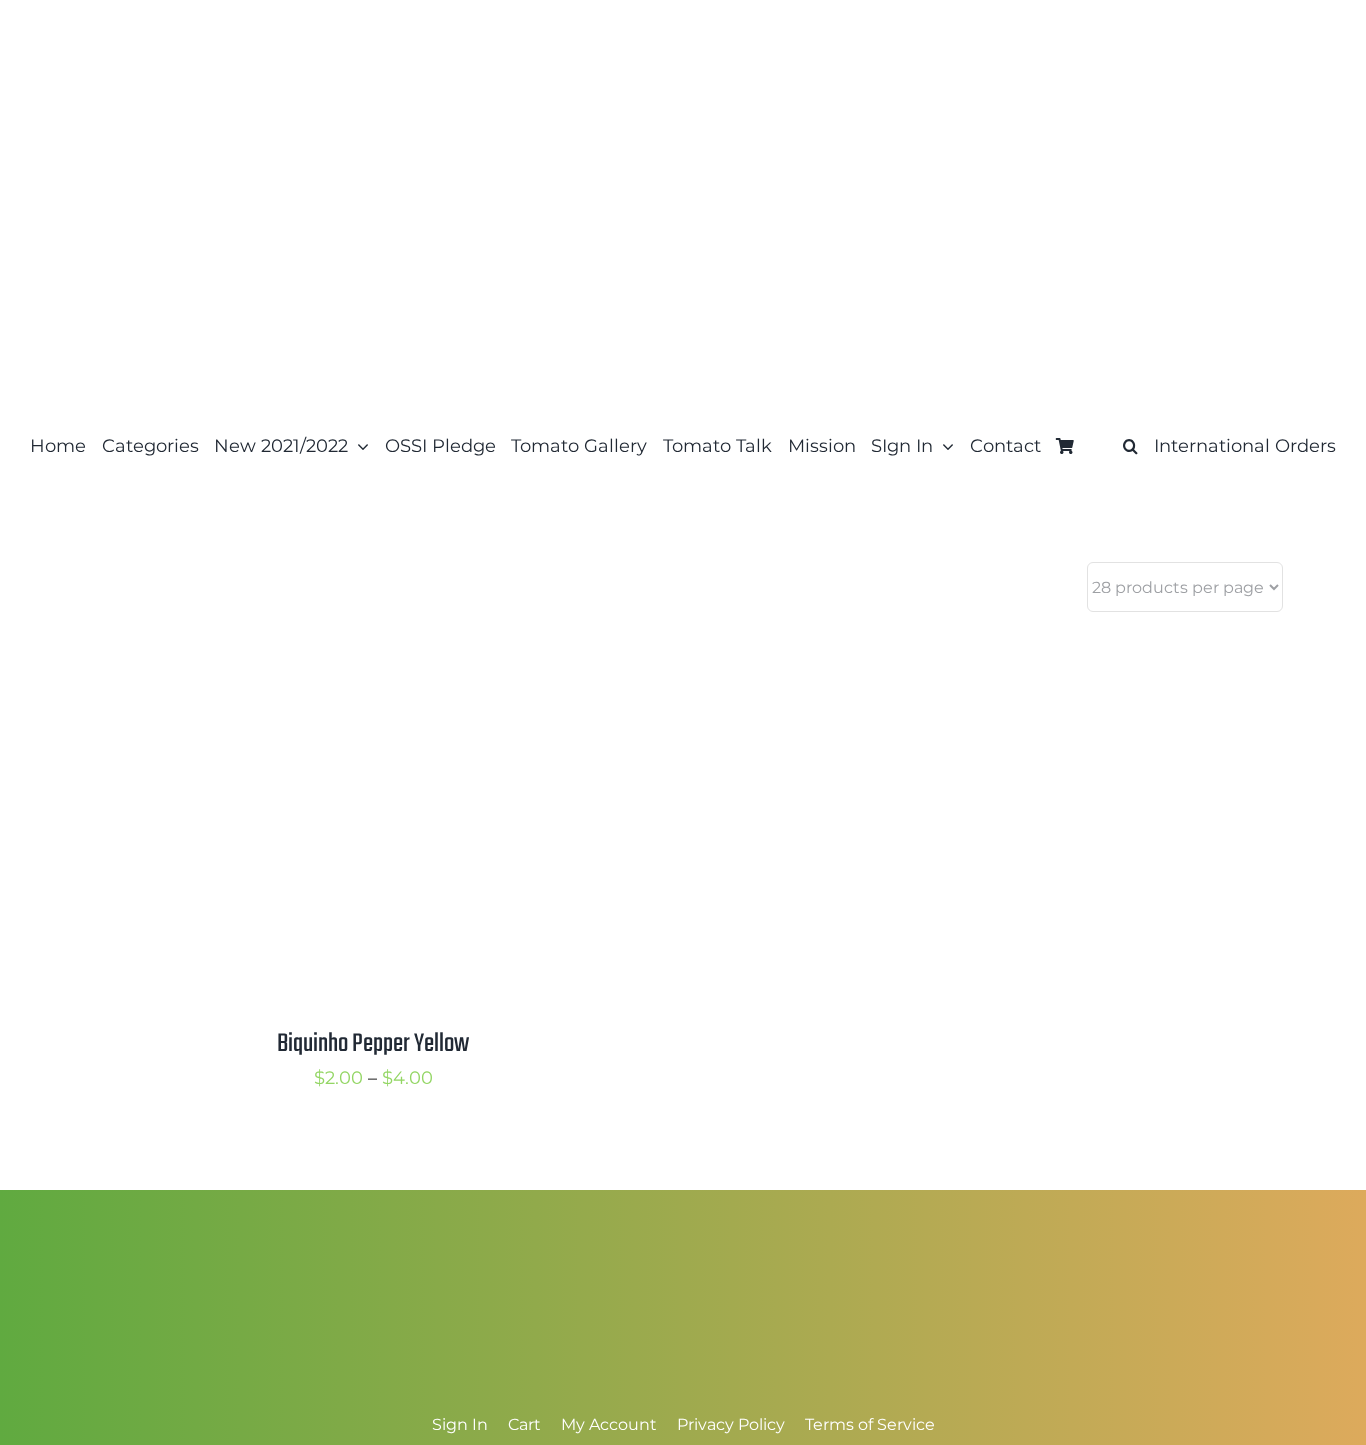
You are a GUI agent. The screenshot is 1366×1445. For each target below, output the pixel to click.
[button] (1130, 446)
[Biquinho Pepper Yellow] (333, 648)
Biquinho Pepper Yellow (373, 1044)
